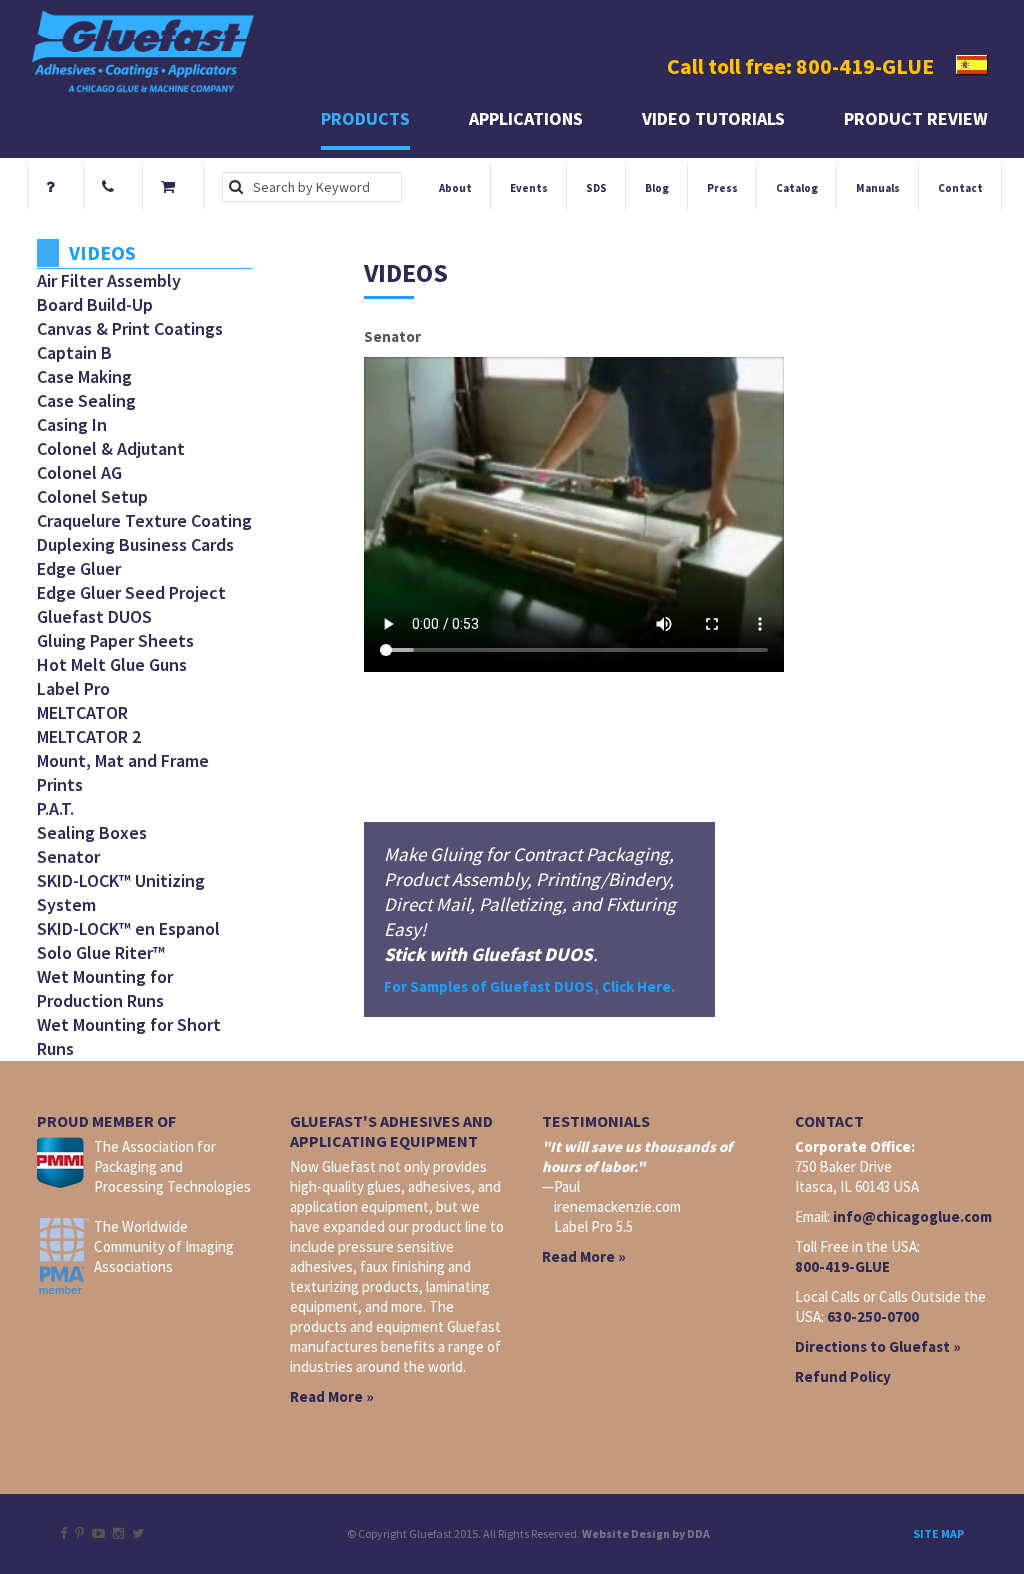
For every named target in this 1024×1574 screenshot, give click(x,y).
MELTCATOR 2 (89, 736)
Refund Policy (843, 1376)
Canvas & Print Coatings (130, 328)
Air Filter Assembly (109, 280)
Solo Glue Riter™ (101, 952)
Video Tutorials (713, 118)
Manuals (878, 188)
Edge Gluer (79, 568)
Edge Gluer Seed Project (131, 592)
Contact (960, 188)
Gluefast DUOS (94, 616)
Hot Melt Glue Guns (112, 664)
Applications (526, 118)
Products (365, 118)
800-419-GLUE (842, 1266)
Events (529, 188)
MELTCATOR (82, 712)
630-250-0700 (873, 1316)
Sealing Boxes (92, 832)
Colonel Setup (92, 496)
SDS (596, 188)
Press (722, 188)
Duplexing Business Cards (135, 544)
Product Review (916, 118)
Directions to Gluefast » (878, 1346)
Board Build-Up (95, 304)
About (455, 188)
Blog (657, 188)
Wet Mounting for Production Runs (105, 988)
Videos (102, 253)
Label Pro (73, 688)
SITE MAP (938, 1533)
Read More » (332, 1396)
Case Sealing (86, 400)
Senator (68, 856)
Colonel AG (79, 472)
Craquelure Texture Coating (144, 520)
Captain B (74, 352)
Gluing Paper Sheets (115, 640)
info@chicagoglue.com (912, 1216)
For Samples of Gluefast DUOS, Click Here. (529, 986)
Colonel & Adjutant (111, 448)
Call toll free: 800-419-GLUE (800, 66)
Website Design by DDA (646, 1533)
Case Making (84, 376)
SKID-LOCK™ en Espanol (128, 928)
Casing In (72, 424)
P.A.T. (55, 808)
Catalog (797, 188)
